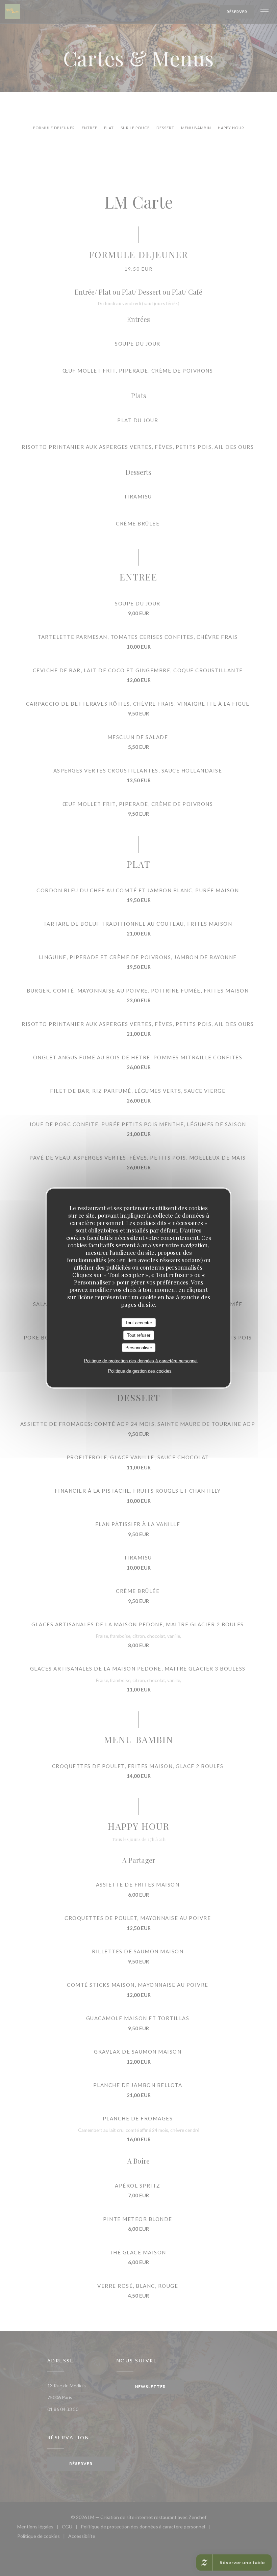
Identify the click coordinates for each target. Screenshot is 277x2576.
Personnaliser (139, 1347)
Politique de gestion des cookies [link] (140, 1371)
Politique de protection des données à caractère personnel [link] (141, 1361)
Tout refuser (139, 1335)
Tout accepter (139, 1322)
